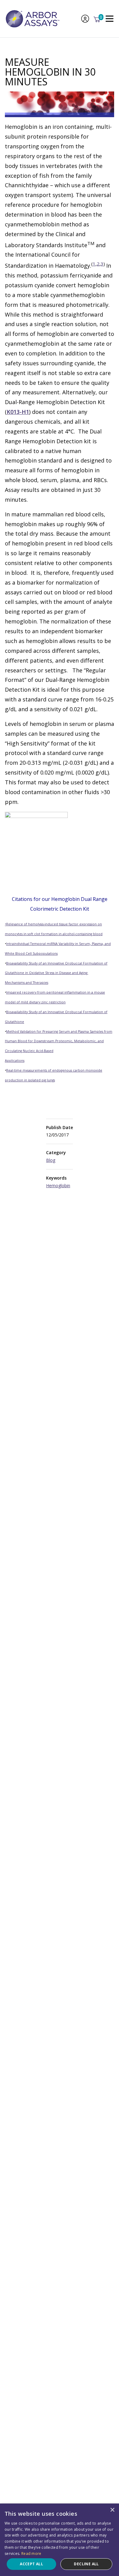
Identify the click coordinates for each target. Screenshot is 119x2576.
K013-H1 (18, 412)
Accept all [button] (31, 2564)
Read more (31, 2554)
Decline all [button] (86, 2564)
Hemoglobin (58, 1186)
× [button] (112, 2510)
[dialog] (60, 2540)
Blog (51, 1160)
